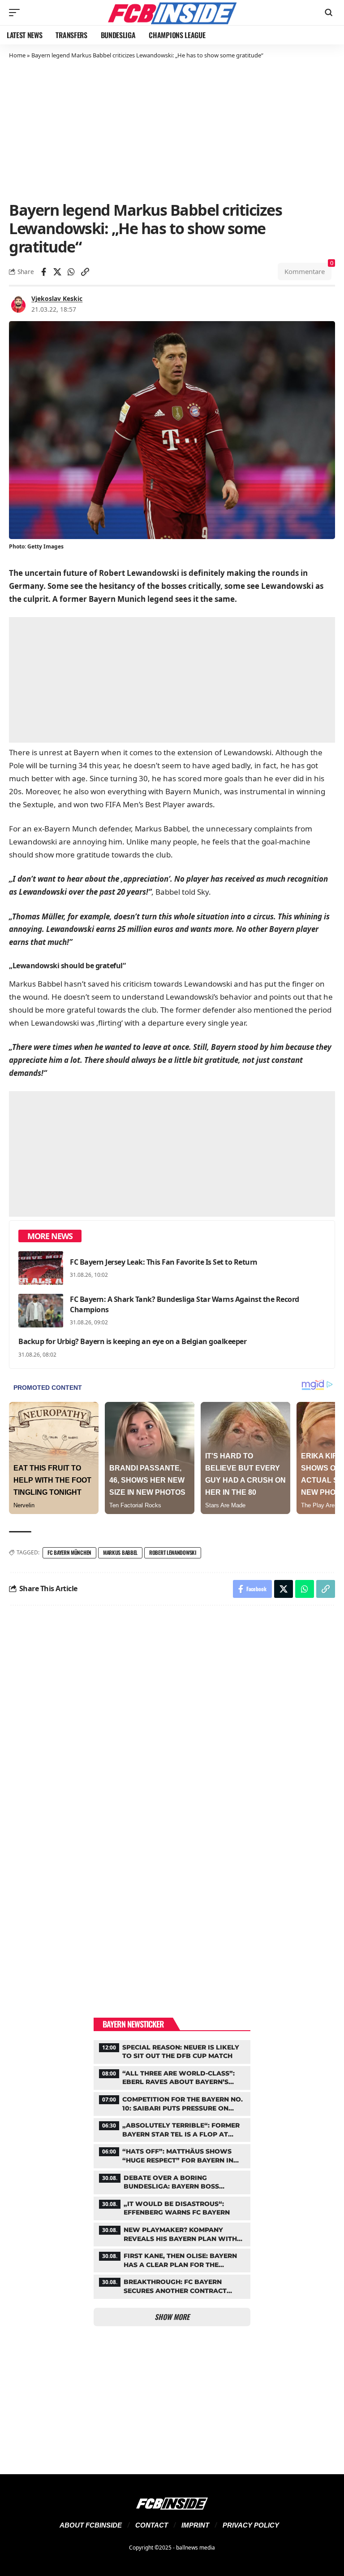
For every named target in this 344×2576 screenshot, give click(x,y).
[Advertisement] (172, 129)
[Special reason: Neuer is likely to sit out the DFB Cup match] (172, 2051)
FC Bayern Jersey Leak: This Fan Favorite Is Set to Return (164, 1262)
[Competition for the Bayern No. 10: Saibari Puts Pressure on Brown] (172, 2103)
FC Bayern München (69, 1552)
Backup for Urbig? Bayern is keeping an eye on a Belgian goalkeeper (132, 1341)
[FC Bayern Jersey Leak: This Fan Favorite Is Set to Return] (41, 1268)
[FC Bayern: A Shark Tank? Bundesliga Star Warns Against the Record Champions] (41, 1311)
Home (17, 55)
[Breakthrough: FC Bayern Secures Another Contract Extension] (172, 2285)
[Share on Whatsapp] (71, 272)
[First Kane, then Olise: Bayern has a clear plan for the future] (172, 2259)
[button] (17, 13)
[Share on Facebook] (43, 272)
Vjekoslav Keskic (57, 298)
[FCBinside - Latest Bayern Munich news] (172, 13)
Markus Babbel (120, 1552)
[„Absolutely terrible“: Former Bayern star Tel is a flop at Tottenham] (172, 2129)
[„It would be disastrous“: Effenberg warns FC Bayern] (172, 2207)
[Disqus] (172, 1733)
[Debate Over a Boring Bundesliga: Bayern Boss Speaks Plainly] (172, 2181)
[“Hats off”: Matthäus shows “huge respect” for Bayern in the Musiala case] (172, 2155)
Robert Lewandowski (173, 1552)
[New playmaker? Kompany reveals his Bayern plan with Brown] (172, 2233)
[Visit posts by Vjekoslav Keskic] (18, 304)
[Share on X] (57, 272)
